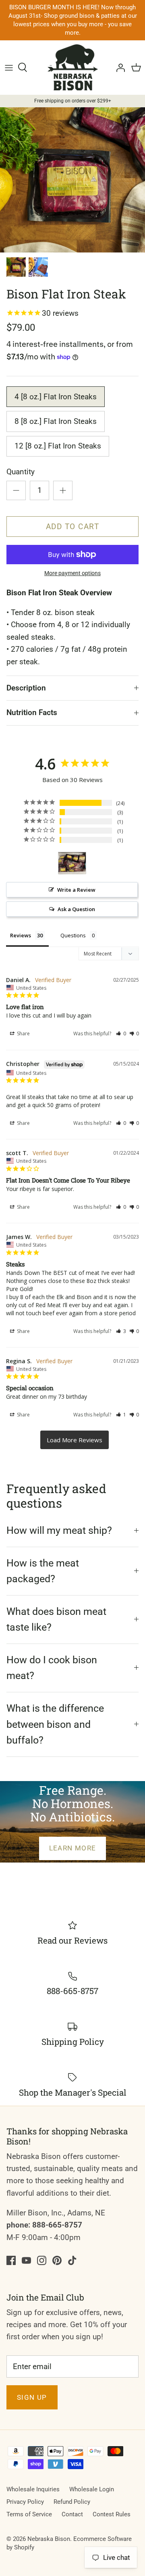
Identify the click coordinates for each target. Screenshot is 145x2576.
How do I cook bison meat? (52, 1668)
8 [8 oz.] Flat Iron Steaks (56, 421)
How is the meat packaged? (43, 1571)
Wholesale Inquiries (33, 2489)
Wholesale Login (92, 2489)
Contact (72, 2514)
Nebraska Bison (49, 2539)
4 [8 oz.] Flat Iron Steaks (56, 397)
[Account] (118, 67)
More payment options (72, 573)
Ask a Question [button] (76, 909)
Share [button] (23, 1034)
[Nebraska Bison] (73, 67)
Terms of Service (29, 2514)
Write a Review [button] (76, 890)
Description (26, 688)
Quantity (21, 472)
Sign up (32, 2397)
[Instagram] (42, 2260)
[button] (121, 1034)
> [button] (75, 1440)
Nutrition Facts (32, 712)
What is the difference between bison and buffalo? (55, 1724)
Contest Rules (112, 2514)
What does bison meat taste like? (56, 1620)
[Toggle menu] (9, 67)
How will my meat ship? (59, 1530)
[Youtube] (26, 2260)
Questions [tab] (73, 935)
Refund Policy (72, 2502)
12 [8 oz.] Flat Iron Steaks (58, 446)
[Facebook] (11, 2260)
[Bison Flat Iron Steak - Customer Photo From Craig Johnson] (72, 863)
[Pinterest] (57, 2260)
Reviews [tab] (21, 935)
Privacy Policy (25, 2502)
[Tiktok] (72, 2260)
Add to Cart (73, 527)
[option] (72, 180)
